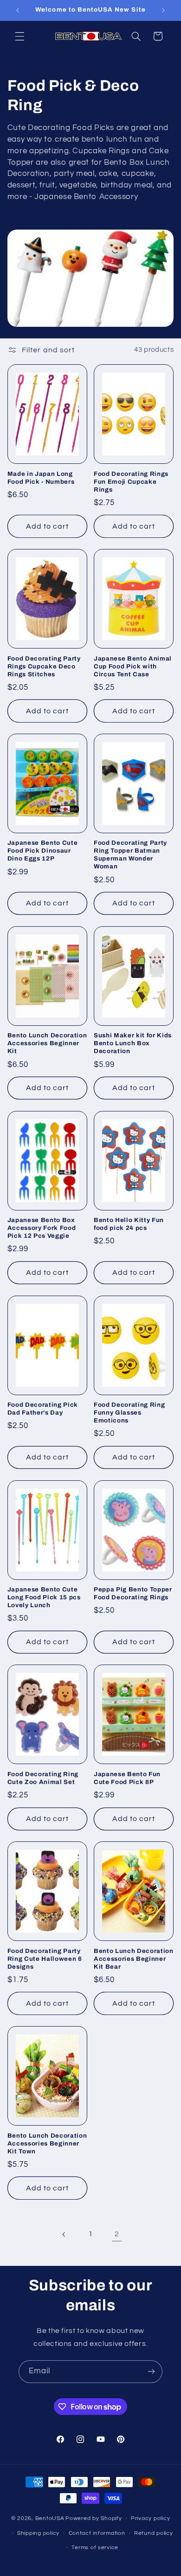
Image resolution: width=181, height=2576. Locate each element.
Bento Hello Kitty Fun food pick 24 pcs (129, 1224)
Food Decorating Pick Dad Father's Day (43, 1409)
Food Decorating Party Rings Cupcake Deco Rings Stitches (44, 666)
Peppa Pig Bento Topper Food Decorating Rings (133, 1593)
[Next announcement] (163, 10)
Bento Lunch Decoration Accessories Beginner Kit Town (47, 2143)
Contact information (97, 2533)
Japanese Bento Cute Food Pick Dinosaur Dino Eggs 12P (43, 851)
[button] (19, 36)
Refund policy (154, 2533)
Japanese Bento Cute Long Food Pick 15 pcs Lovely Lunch (44, 1597)
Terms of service (95, 2548)
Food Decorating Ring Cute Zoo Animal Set (43, 1778)
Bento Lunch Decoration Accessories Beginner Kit (47, 1043)
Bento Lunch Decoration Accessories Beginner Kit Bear (134, 1959)
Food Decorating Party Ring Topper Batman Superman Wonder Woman (130, 855)
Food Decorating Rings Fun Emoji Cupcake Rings (131, 482)
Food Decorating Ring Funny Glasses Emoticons (129, 1413)
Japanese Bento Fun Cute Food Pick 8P (127, 1778)
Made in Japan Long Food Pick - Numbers (41, 478)
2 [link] (117, 2234)
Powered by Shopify (94, 2518)
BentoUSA (50, 2518)
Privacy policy (150, 2518)
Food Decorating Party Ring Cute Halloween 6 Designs (45, 1959)
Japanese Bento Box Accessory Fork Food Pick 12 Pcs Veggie (42, 1228)
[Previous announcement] (18, 10)
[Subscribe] (151, 2372)
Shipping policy (38, 2533)
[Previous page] (64, 2234)
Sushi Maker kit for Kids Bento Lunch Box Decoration (133, 1043)
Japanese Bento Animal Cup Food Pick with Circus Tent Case (133, 666)
